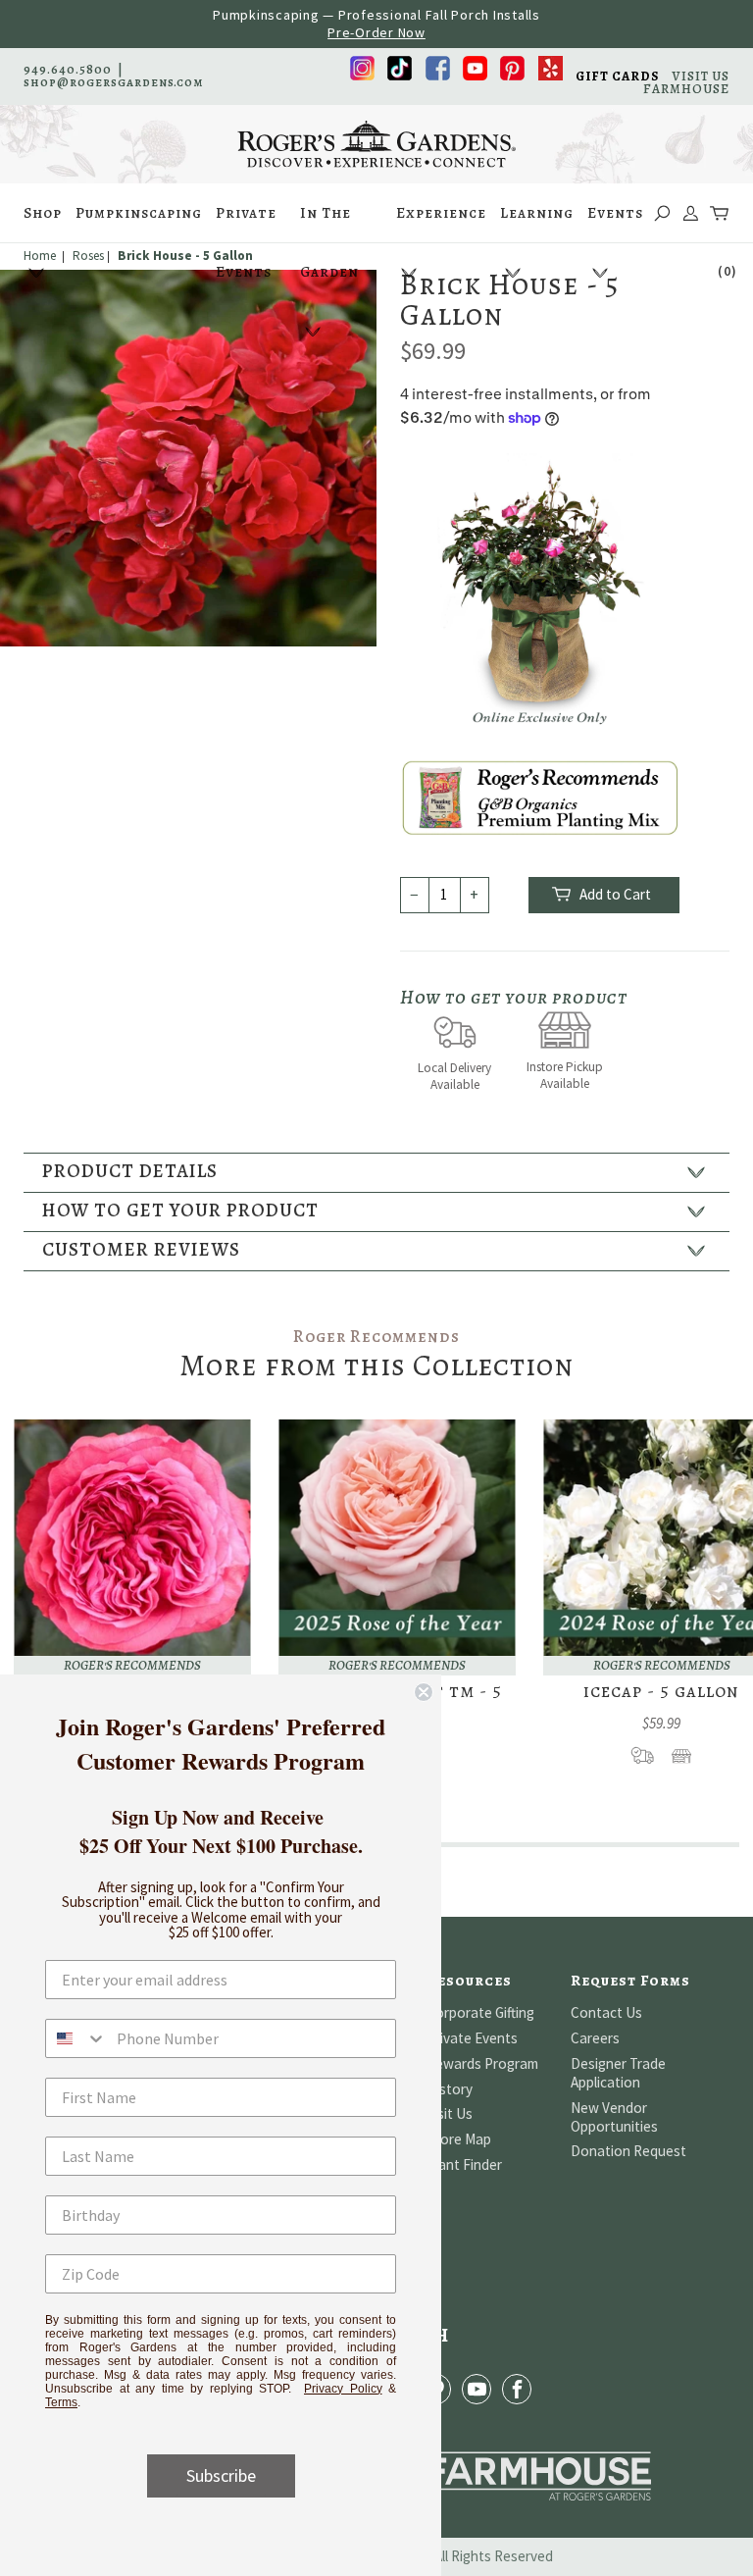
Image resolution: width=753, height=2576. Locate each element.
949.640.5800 (68, 69)
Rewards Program (482, 2063)
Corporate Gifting (480, 2012)
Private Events (246, 223)
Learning (537, 213)
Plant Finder (464, 2164)
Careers (595, 2038)
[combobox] (76, 2038)
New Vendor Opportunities (614, 2117)
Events (615, 213)
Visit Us (450, 2113)
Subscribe (221, 2475)
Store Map (459, 2139)
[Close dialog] (424, 1692)
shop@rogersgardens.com (114, 82)
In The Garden (329, 223)
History (450, 2089)
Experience (441, 213)
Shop (43, 213)
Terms (61, 2402)
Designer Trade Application (618, 2073)
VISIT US (701, 76)
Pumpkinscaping (139, 213)
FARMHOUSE (686, 89)
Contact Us (606, 2012)
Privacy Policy (343, 2389)
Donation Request (628, 2151)
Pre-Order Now (376, 32)
